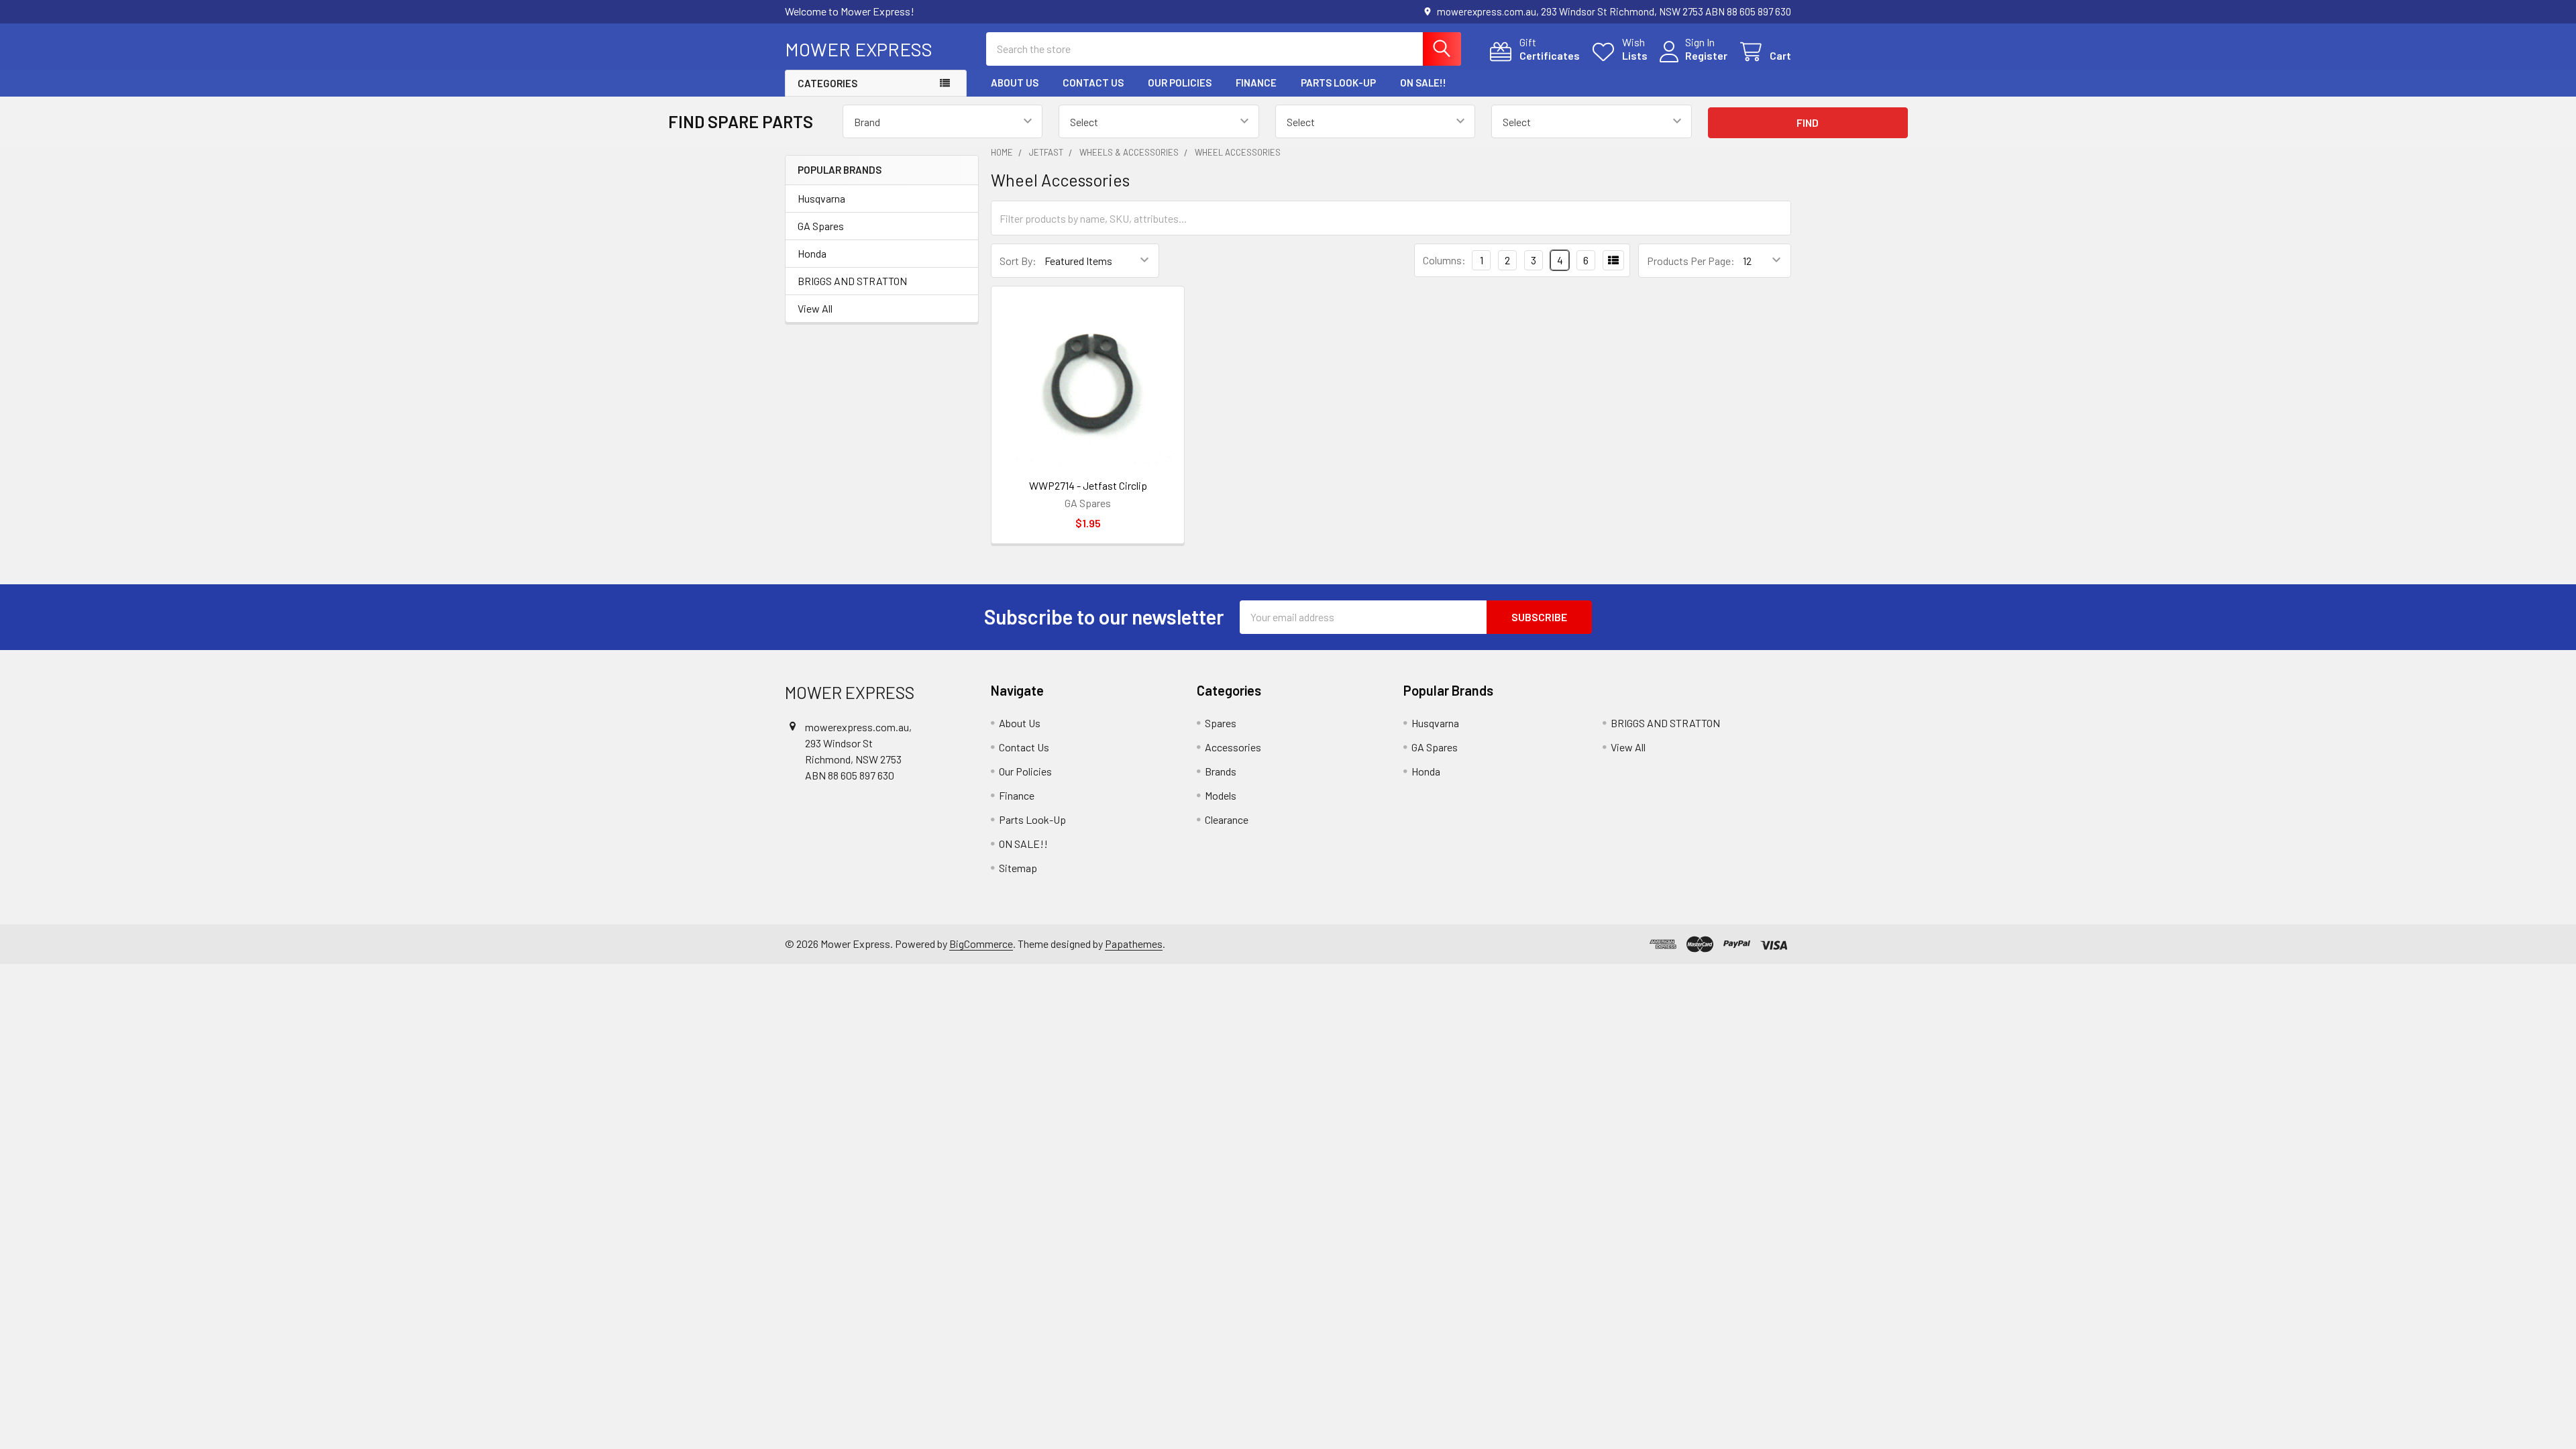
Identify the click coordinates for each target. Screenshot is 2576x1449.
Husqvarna (821, 198)
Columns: (1444, 260)
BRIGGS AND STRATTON (852, 281)
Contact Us (1093, 83)
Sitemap (1018, 868)
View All (815, 308)
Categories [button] (827, 83)
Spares (1221, 723)
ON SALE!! (1423, 83)
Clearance (1227, 819)
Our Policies (1180, 83)
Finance (1256, 83)
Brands (1221, 771)
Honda (812, 253)
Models (1221, 795)
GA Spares (821, 226)
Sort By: (1018, 261)
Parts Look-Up (1338, 83)
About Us (1015, 83)
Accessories (1233, 747)
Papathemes (1134, 944)
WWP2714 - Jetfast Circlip (1088, 485)
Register (1706, 55)
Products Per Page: (1691, 261)
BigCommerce (981, 944)
